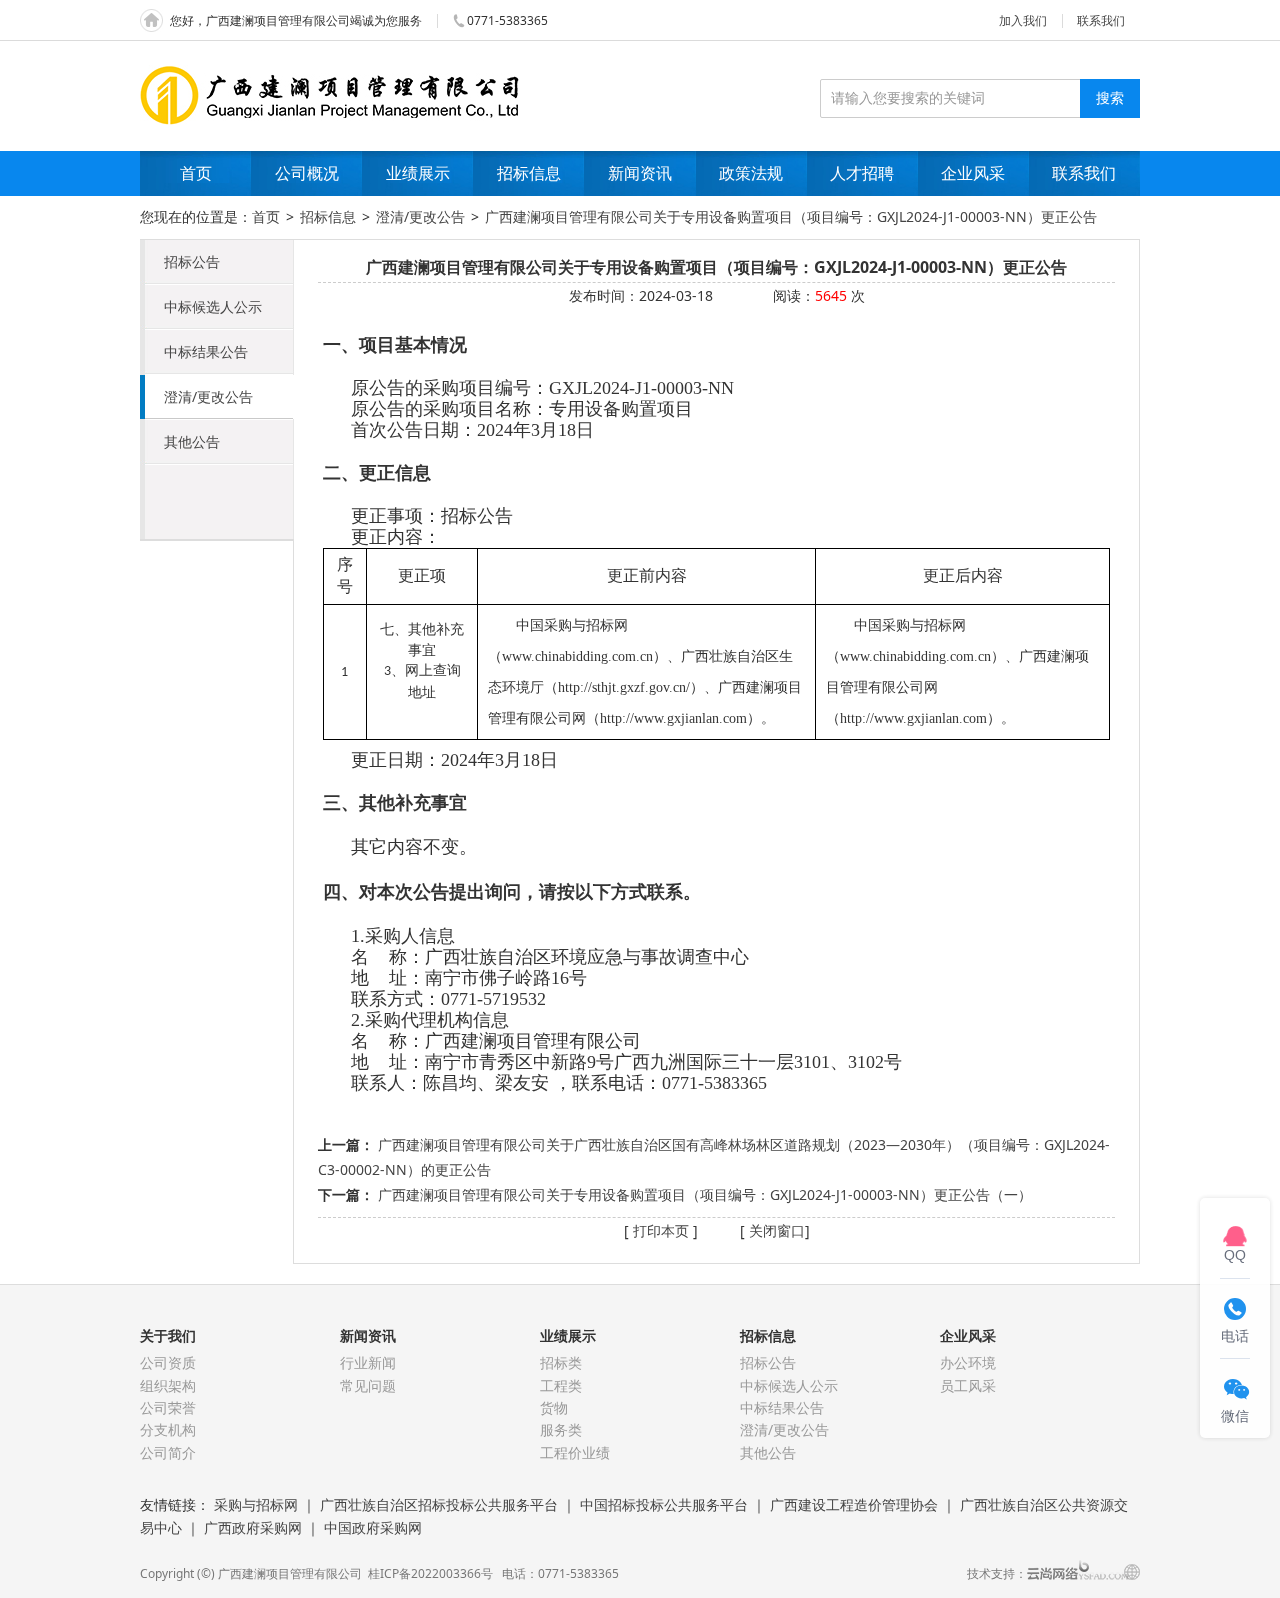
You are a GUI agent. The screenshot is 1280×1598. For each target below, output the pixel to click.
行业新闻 (368, 1362)
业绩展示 (418, 173)
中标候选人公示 (213, 306)
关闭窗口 (775, 1230)
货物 (554, 1407)
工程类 (561, 1385)
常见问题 (368, 1385)
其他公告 (192, 441)
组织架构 (168, 1385)
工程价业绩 (575, 1452)
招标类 (561, 1362)
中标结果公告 (206, 351)
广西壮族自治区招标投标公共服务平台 (439, 1504)
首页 (196, 173)
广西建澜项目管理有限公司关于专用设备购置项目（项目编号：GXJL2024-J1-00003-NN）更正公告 (791, 216)
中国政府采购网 (373, 1527)
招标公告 (192, 261)
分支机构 (168, 1429)
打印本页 (659, 1230)
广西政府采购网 (253, 1527)
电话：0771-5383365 (560, 1573)
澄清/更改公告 (420, 216)
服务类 (561, 1429)
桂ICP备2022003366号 (433, 1573)
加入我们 (1023, 20)
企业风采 (973, 173)
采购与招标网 (256, 1504)
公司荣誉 (168, 1407)
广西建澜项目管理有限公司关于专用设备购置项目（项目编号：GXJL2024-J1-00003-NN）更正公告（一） (705, 1194)
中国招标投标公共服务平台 (664, 1504)
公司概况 (307, 173)
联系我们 (1101, 20)
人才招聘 (862, 173)
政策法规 (751, 173)
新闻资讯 (640, 173)
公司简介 (168, 1452)
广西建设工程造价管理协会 (854, 1504)
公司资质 (168, 1362)
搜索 (1110, 97)
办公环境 (968, 1362)
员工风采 (968, 1385)
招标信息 (529, 173)
